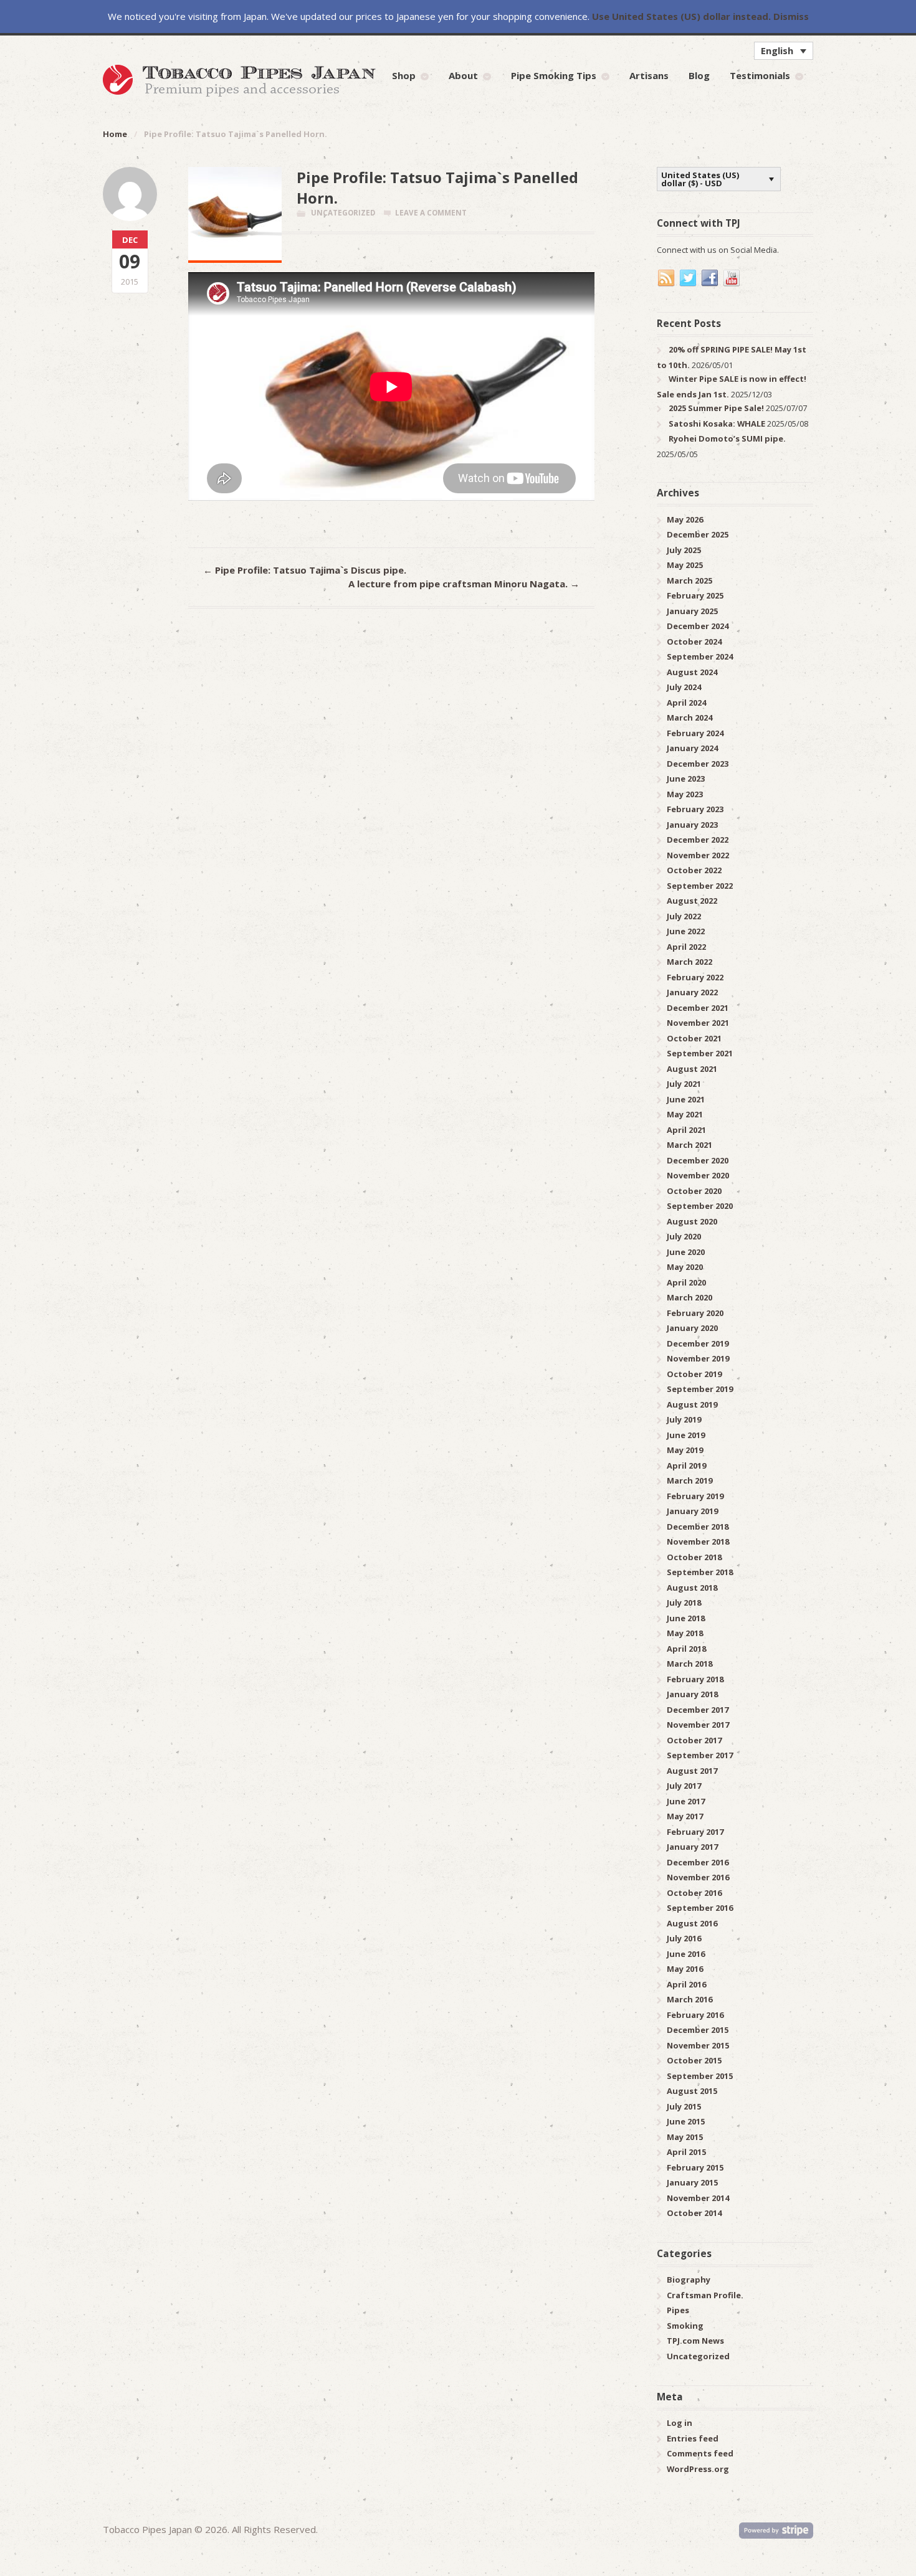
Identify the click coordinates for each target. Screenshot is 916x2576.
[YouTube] (732, 278)
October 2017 (694, 1740)
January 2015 (692, 2182)
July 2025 (684, 550)
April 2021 (686, 1130)
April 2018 (686, 1649)
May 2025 (685, 565)
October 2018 (694, 1557)
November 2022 (698, 855)
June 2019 (686, 1435)
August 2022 (692, 901)
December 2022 (698, 840)
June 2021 (686, 1099)
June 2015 (686, 2121)
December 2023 (698, 764)
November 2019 (698, 1358)
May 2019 (685, 1450)
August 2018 (692, 1588)
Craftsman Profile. (705, 2295)
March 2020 (689, 1297)
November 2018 (698, 1541)
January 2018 (692, 1694)
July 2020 (684, 1236)
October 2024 (694, 642)
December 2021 (698, 1008)
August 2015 (692, 2091)
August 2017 (692, 1771)
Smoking (685, 2326)
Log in (680, 2423)
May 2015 (685, 2137)
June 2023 (686, 779)
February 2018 (695, 1679)
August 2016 (692, 1923)
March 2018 (689, 1664)
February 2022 (695, 977)
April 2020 (686, 1282)
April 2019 (686, 1466)
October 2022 (694, 870)
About (463, 75)
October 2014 (694, 2213)
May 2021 (685, 1114)
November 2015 (698, 2045)
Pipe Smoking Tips (554, 75)
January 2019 (692, 1511)
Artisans (649, 75)
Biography (689, 2280)
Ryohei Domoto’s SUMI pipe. (727, 438)
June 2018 (686, 1618)
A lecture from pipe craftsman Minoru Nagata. (464, 584)
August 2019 (692, 1404)
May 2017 (685, 1816)
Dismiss (791, 16)
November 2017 (698, 1725)
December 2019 (698, 1343)
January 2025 (692, 611)
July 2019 (684, 1419)
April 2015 (686, 2152)
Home (115, 134)
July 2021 (684, 1084)
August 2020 (692, 1221)
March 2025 (689, 580)
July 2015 (684, 2106)
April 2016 (686, 1984)
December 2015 (698, 2030)
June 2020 (686, 1252)
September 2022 (700, 886)
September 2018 (700, 1572)
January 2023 (692, 825)
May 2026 (685, 519)
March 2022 (689, 962)
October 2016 (694, 1893)
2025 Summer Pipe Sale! (716, 408)
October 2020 (694, 1191)
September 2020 (700, 1206)
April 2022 (686, 947)
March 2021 (689, 1145)
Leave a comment (431, 213)
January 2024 (692, 748)
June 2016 (686, 1954)
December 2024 (698, 626)
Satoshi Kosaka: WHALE (717, 424)
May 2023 (685, 794)
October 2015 (694, 2060)
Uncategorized (343, 213)
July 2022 (684, 916)
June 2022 (686, 931)
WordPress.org (698, 2469)
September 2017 (700, 1755)
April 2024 (686, 703)
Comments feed (700, 2453)
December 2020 (698, 1160)
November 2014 (698, 2198)
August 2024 (692, 672)
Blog (699, 75)
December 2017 (698, 1710)
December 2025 (698, 534)
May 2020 (685, 1267)
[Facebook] (710, 278)
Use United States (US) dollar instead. (681, 16)
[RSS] (667, 278)
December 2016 (698, 1862)
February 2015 (695, 2167)
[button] (784, 50)
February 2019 (695, 1496)
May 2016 (685, 1969)
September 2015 (700, 2076)
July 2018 (684, 1603)
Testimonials (760, 75)
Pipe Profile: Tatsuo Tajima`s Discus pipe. (305, 570)
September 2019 (700, 1389)
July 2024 (684, 687)
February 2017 (695, 1832)
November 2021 (698, 1023)
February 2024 (695, 733)
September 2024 (700, 656)
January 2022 (692, 992)
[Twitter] (689, 278)
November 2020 (698, 1175)
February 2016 (695, 2015)
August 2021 (692, 1069)
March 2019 (689, 1480)
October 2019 (694, 1374)
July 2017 (684, 1786)
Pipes (678, 2310)
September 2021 (700, 1053)
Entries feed (693, 2438)
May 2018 (685, 1633)
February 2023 (695, 809)
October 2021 (694, 1038)
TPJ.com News (695, 2341)
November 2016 (698, 1877)
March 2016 (689, 1999)
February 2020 (695, 1313)
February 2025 (695, 595)
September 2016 (700, 1908)
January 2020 (692, 1328)
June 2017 (686, 1801)
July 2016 (684, 1938)
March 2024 (689, 717)
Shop (404, 75)
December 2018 (698, 1527)
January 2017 (692, 1847)
